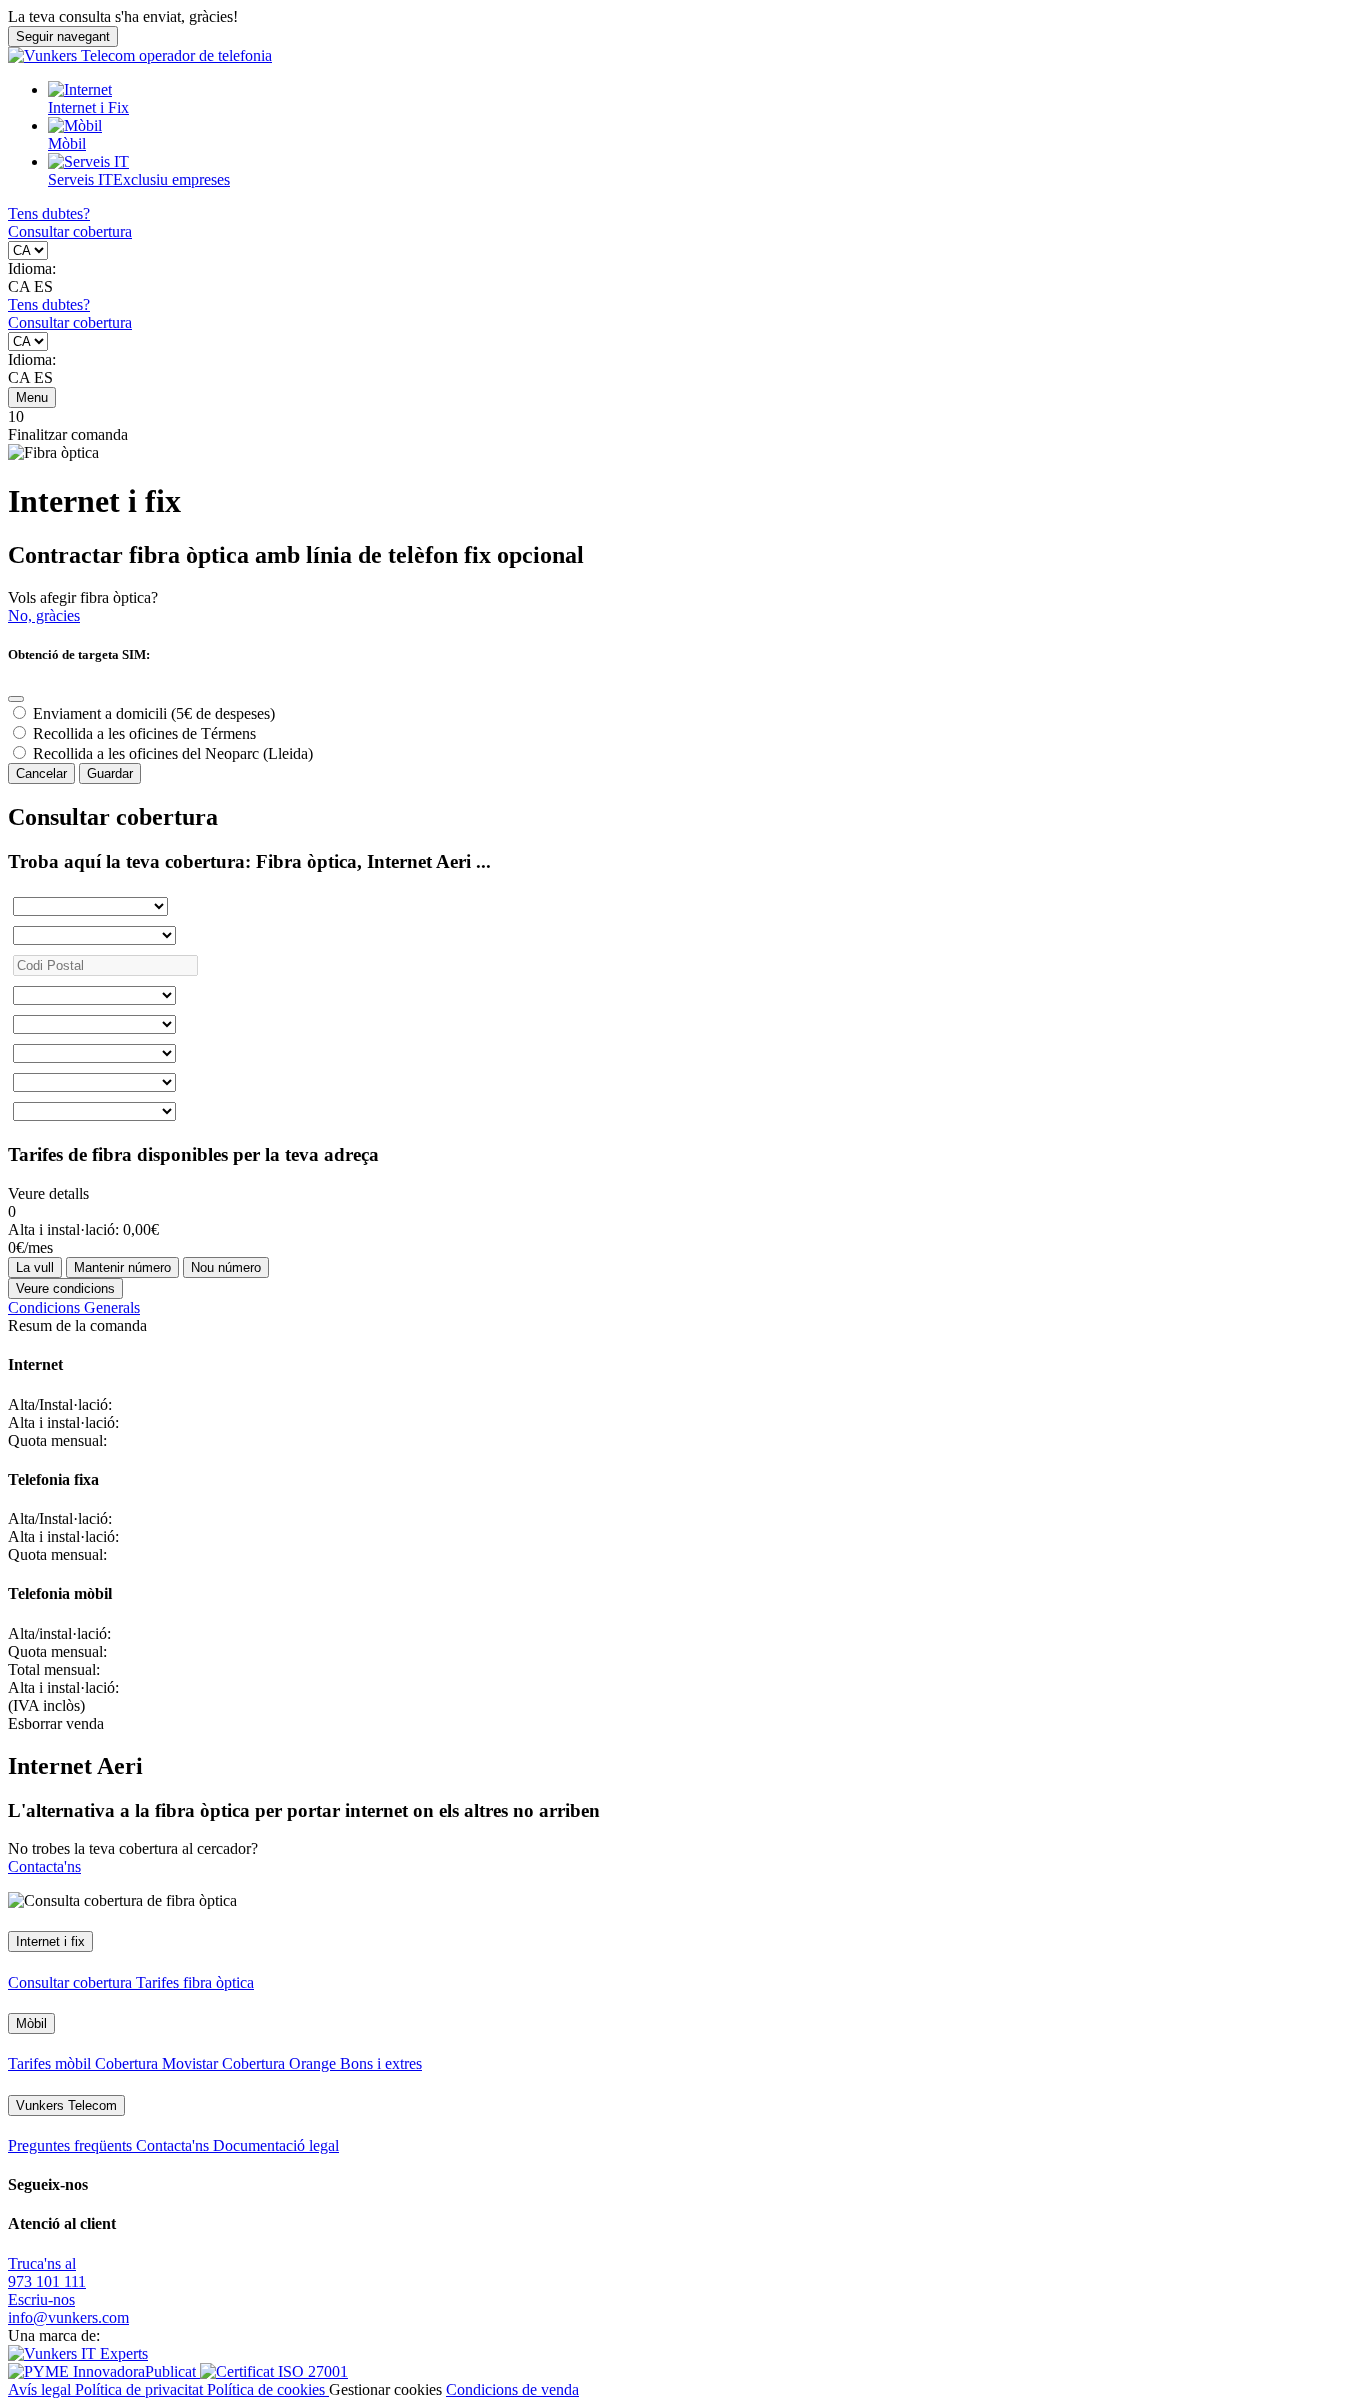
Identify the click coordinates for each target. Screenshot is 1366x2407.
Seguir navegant (63, 36)
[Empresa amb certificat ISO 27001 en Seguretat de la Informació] (274, 2371)
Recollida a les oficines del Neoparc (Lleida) (173, 753)
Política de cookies (268, 2389)
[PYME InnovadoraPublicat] (104, 2371)
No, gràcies (44, 615)
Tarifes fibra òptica (195, 1982)
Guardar (110, 773)
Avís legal (41, 2389)
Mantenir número (122, 1267)
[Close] (16, 699)
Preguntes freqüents (72, 2145)
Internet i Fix (88, 107)
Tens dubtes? (49, 213)
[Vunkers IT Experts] (78, 2353)
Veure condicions (65, 1288)
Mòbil (67, 143)
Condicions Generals (74, 1307)
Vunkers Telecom (66, 2105)
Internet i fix (50, 1941)
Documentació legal (276, 2145)
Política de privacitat (141, 2389)
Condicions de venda (512, 2389)
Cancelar (41, 773)
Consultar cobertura (70, 231)
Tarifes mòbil (51, 2063)
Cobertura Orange (281, 2063)
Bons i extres (381, 2063)
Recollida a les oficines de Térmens (144, 733)
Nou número (226, 1267)
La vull (35, 1267)
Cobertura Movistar (158, 2063)
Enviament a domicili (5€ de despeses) (154, 713)
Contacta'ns (44, 1866)
